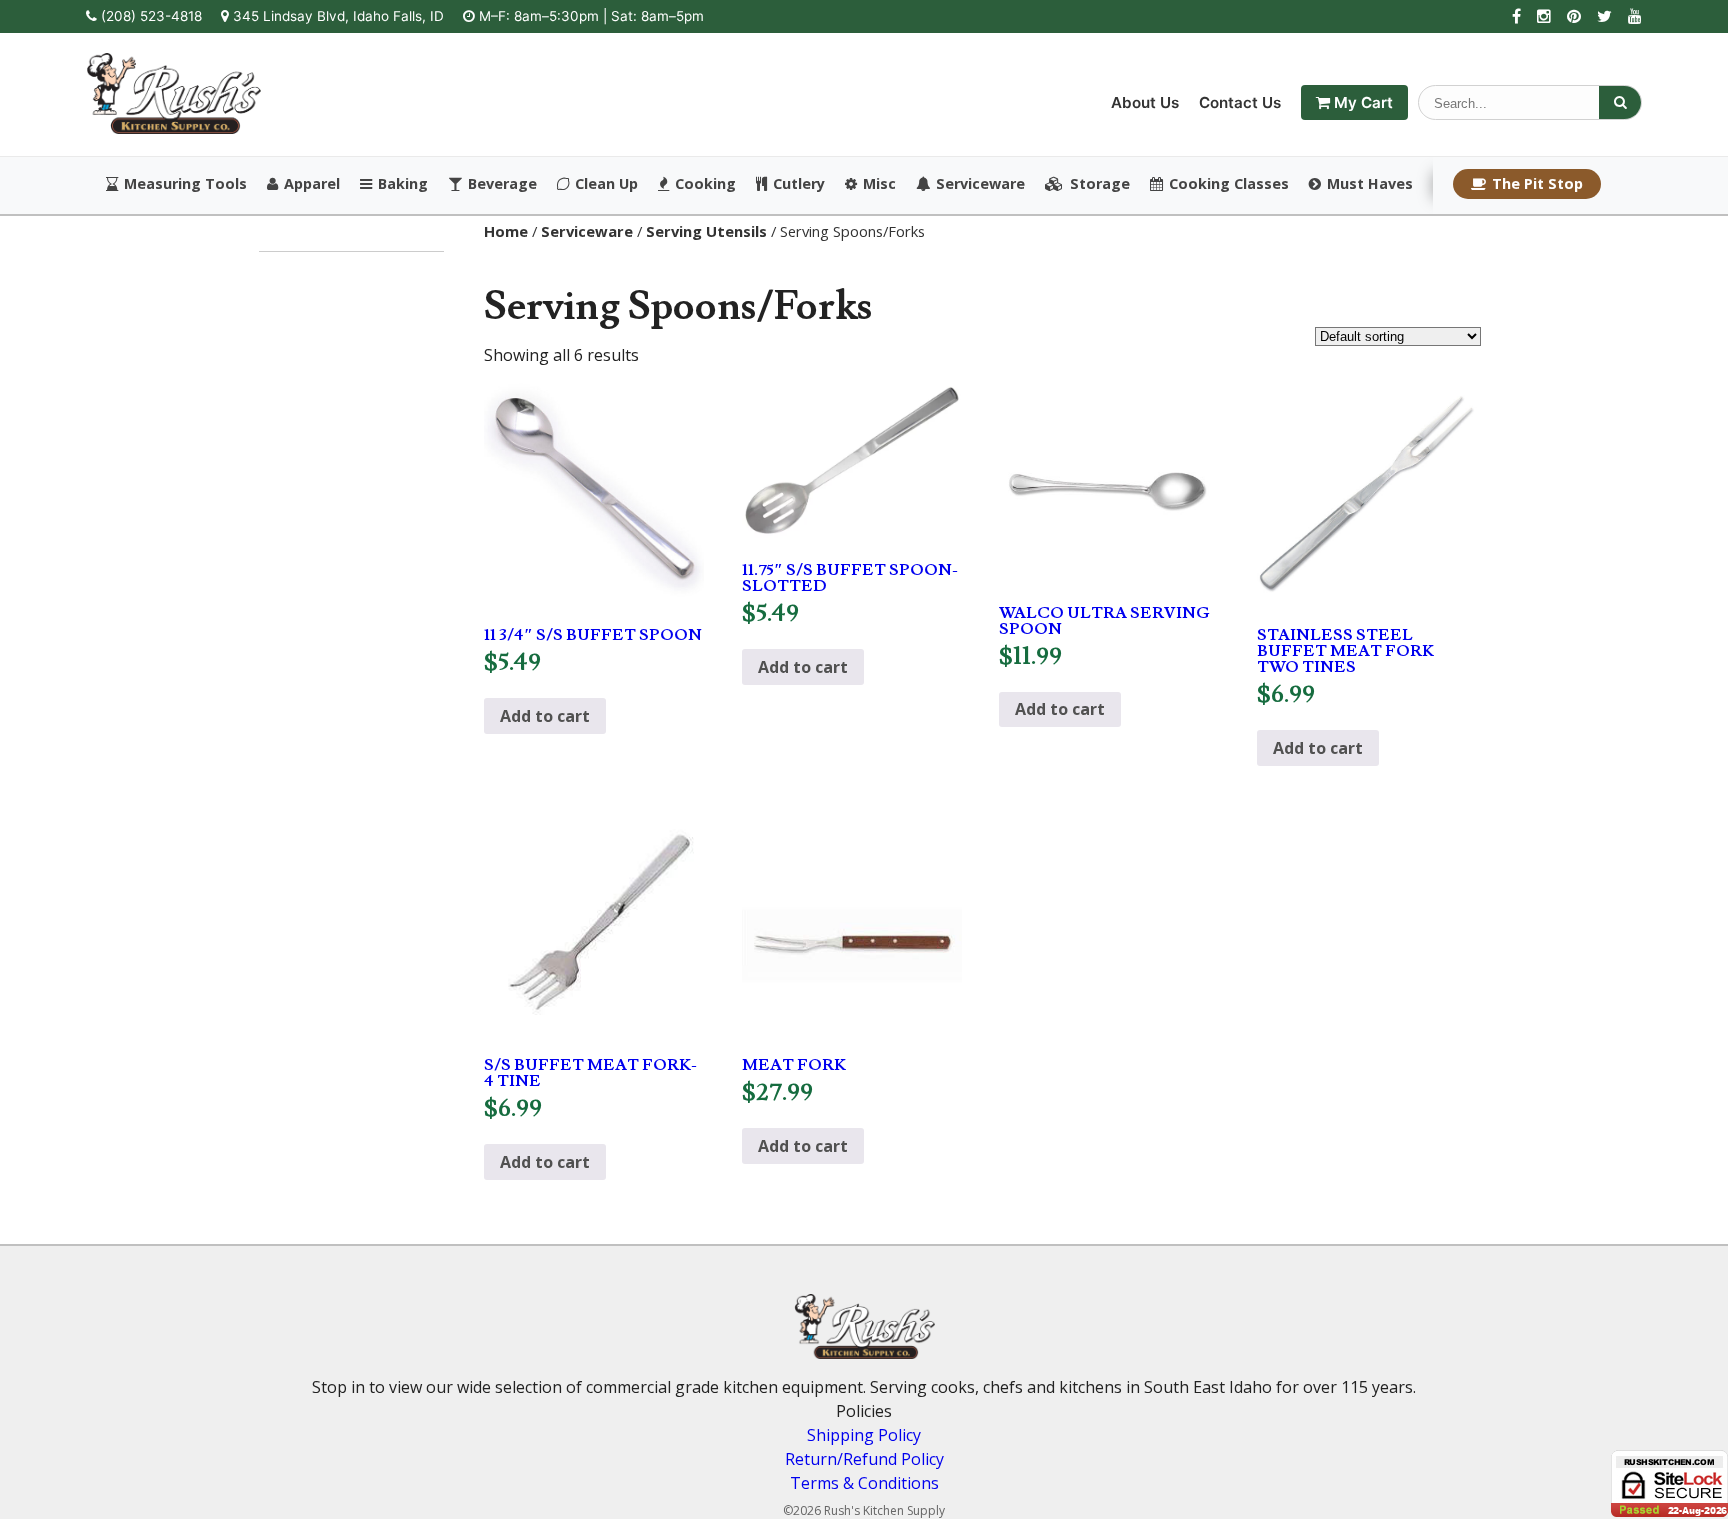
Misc (879, 184)
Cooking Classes (1229, 184)
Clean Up (606, 184)
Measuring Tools (185, 184)
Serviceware (980, 184)
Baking (403, 184)
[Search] (1620, 102)
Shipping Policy (864, 1435)
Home (506, 231)
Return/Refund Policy (864, 1459)
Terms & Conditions (864, 1483)
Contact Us (1240, 102)
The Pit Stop (1537, 183)
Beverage (502, 184)
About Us (1145, 102)
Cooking (705, 184)
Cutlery (799, 184)
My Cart (1361, 102)
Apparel (312, 184)
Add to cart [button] (545, 716)
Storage (1100, 184)
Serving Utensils (706, 231)
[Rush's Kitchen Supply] (173, 128)
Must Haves (1370, 184)
